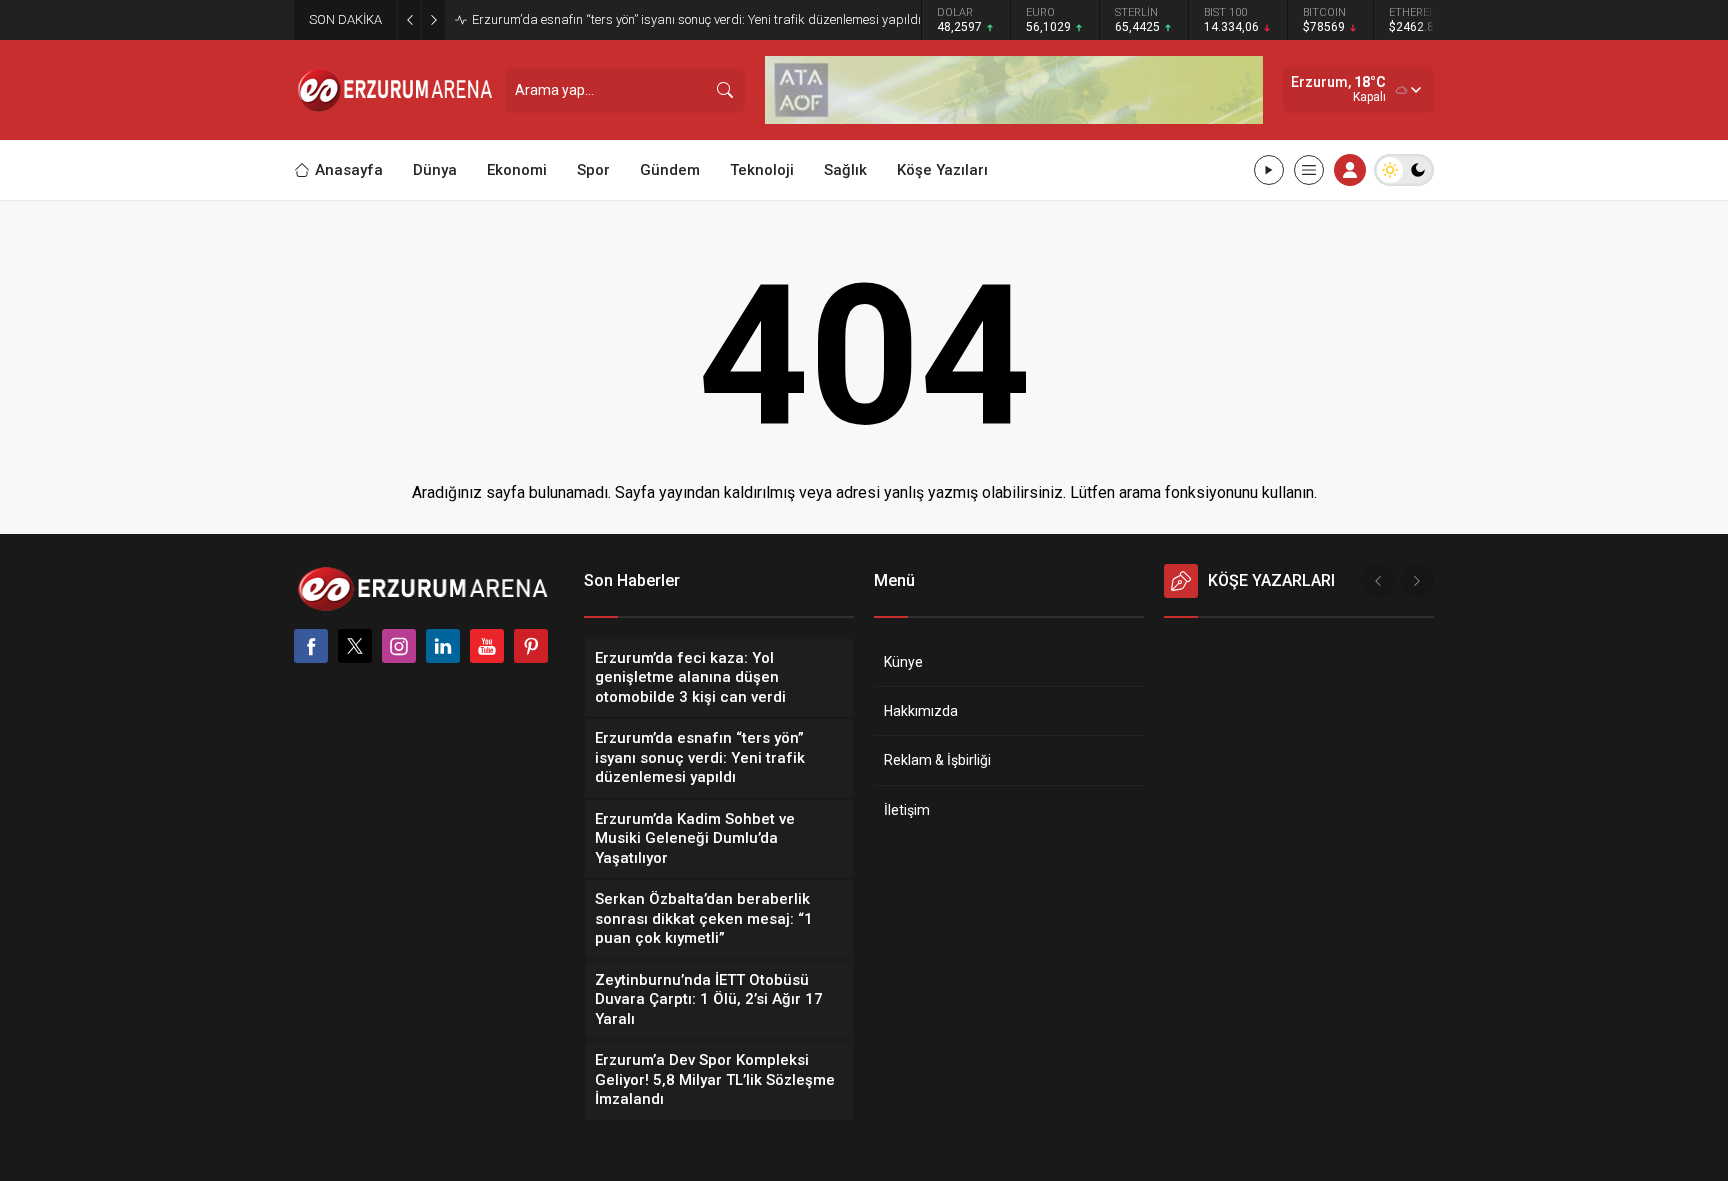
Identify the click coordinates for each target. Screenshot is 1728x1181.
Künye (903, 662)
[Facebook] (311, 646)
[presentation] (1378, 581)
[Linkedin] (443, 646)
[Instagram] (399, 646)
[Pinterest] (531, 646)
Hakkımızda (921, 711)
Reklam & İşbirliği (937, 760)
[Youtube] (487, 646)
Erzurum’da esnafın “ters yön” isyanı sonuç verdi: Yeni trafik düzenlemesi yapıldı (696, 19)
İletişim (907, 810)
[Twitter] (355, 646)
